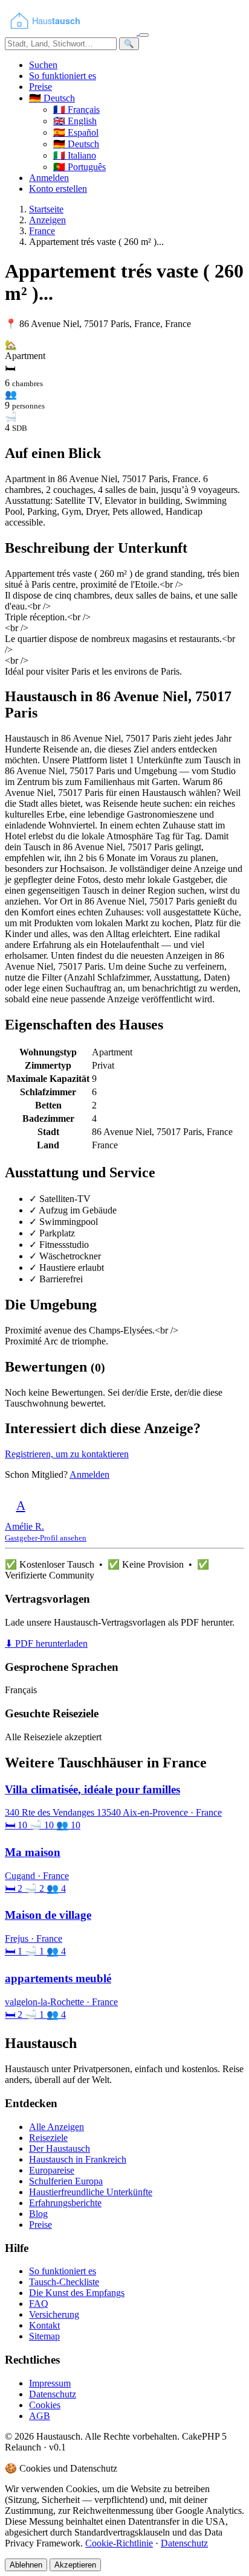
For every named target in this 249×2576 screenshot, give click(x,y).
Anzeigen (47, 220)
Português (79, 167)
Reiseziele (48, 2138)
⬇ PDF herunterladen (46, 1643)
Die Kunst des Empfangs (77, 2293)
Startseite (46, 209)
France (42, 231)
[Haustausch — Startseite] (72, 32)
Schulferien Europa (66, 2181)
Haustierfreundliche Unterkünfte (91, 2192)
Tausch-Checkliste (64, 2282)
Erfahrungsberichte (65, 2203)
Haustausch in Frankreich (78, 2159)
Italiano (75, 155)
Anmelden (49, 178)
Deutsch (76, 144)
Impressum (50, 2383)
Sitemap (44, 2336)
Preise (40, 87)
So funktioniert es (63, 76)
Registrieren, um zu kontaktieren (67, 1454)
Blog (38, 2214)
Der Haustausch (60, 2148)
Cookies (45, 2405)
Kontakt (44, 2325)
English (75, 121)
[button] (52, 98)
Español (76, 132)
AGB (40, 2416)
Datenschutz (53, 2394)
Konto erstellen (58, 189)
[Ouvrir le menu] (144, 35)
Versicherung (54, 2314)
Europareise (52, 2170)
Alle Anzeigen (57, 2127)
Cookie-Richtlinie (119, 2543)
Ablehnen (26, 2565)
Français (76, 110)
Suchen (43, 65)
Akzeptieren (75, 2565)
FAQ (39, 2304)
